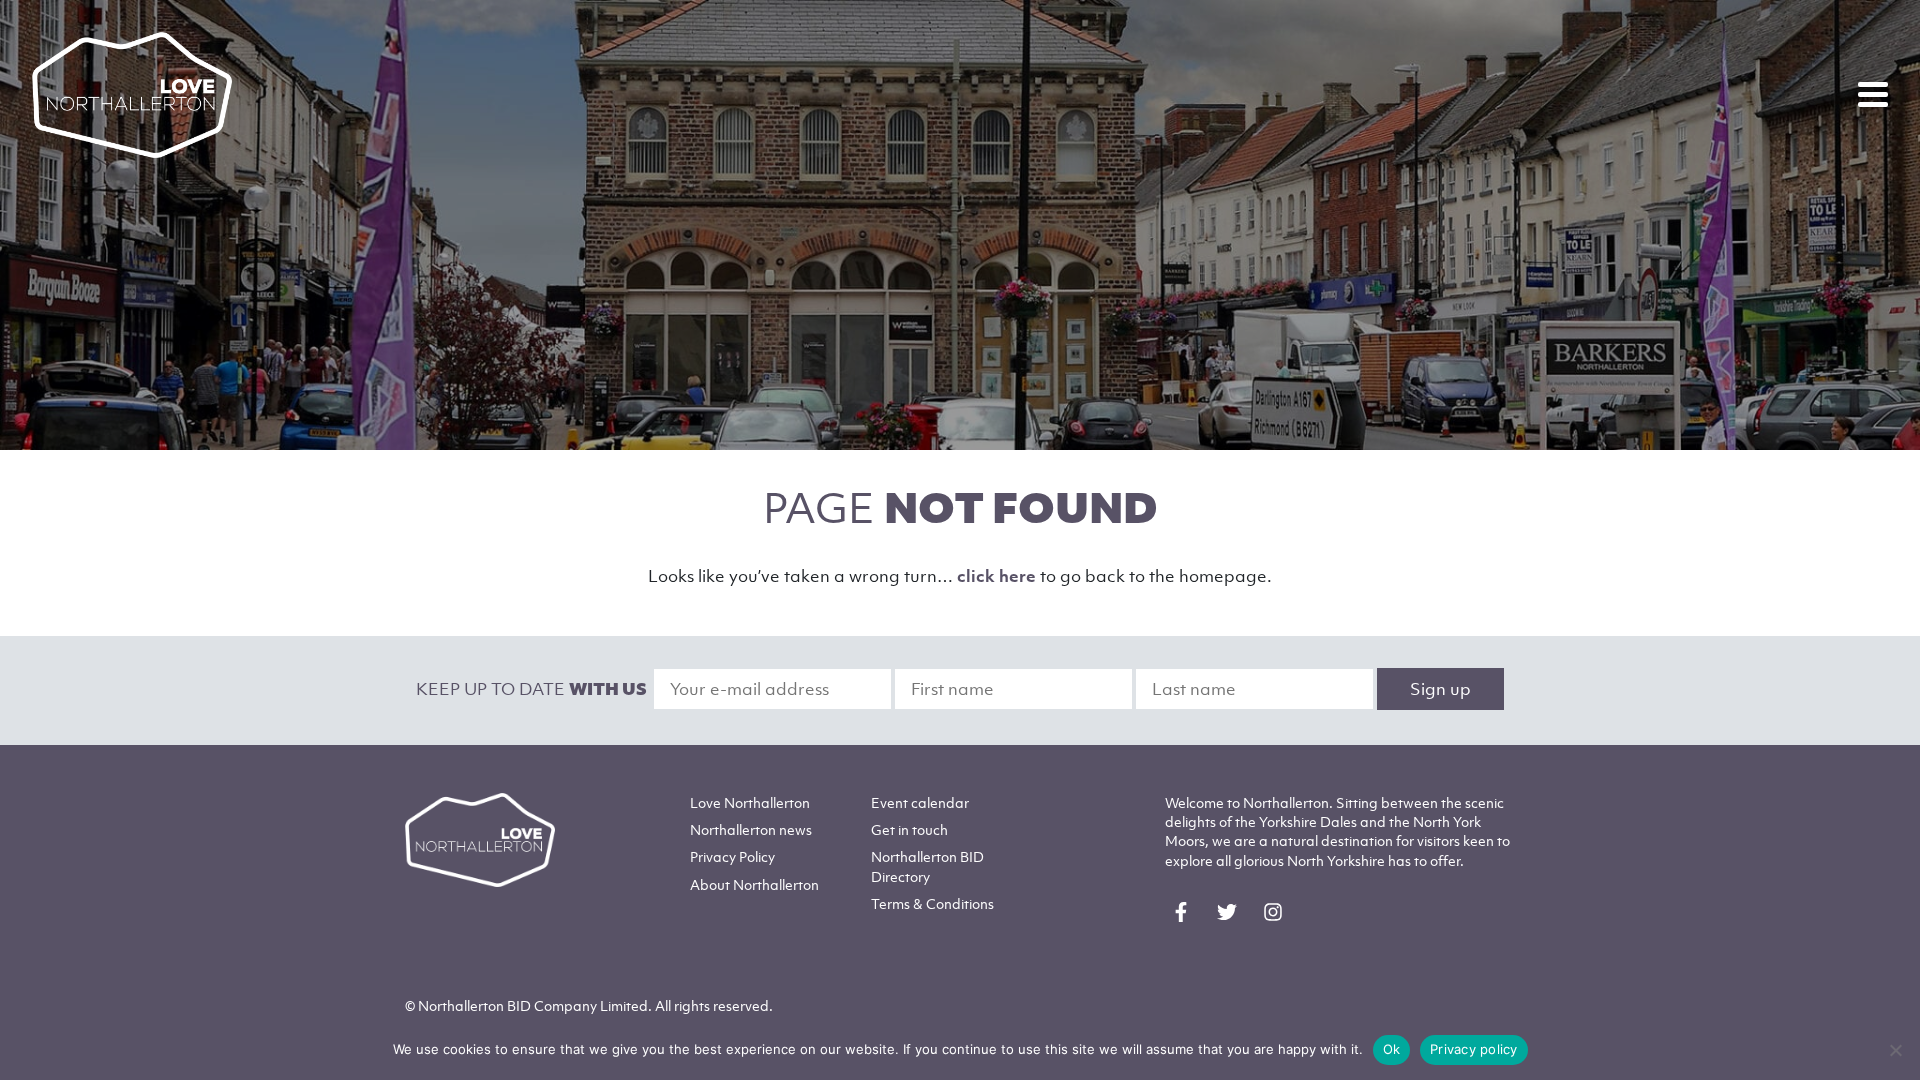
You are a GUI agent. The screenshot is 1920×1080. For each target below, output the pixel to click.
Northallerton (751, 829)
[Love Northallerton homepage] (132, 95)
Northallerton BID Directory (927, 866)
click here (996, 576)
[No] (1895, 1050)
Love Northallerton (750, 802)
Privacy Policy (732, 856)
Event (920, 802)
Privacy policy (1474, 1049)
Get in (909, 829)
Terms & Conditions (932, 903)
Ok (1392, 1049)
